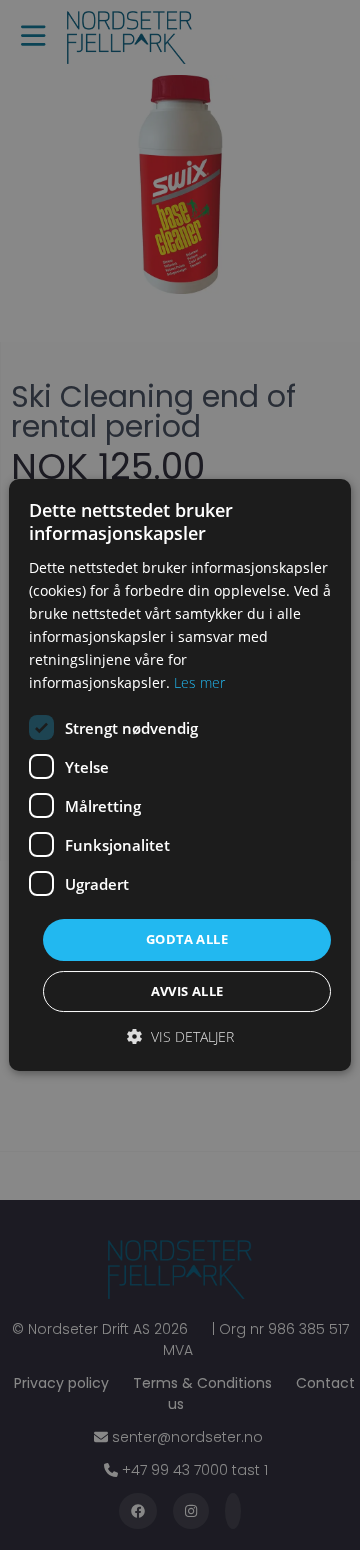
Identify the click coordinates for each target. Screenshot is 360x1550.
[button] (180, 1036)
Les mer (199, 682)
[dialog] (180, 775)
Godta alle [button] (187, 939)
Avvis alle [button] (187, 991)
